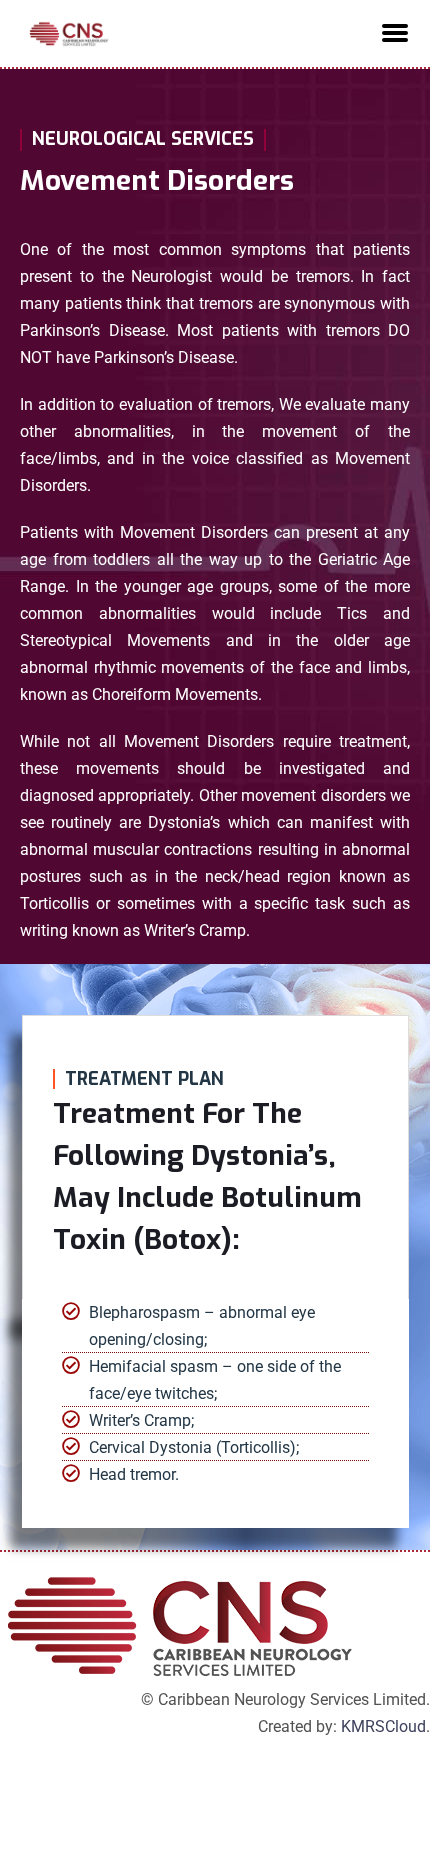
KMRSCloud (383, 1726)
